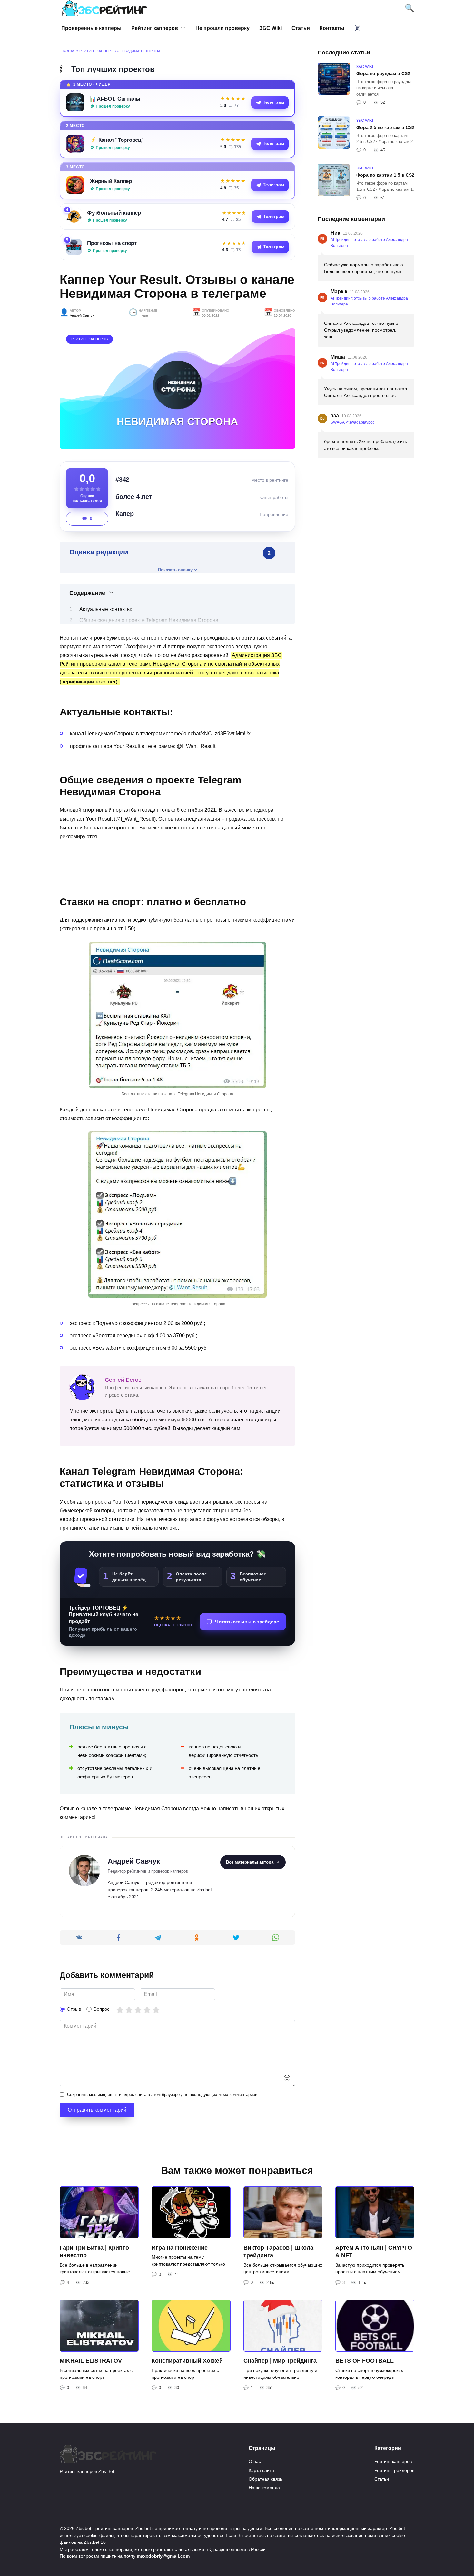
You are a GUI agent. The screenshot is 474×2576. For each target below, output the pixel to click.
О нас (255, 2461)
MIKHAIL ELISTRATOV (91, 2361)
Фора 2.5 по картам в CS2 (385, 127)
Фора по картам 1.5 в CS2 (385, 175)
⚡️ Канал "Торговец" (117, 140)
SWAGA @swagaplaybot (352, 422)
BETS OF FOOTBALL (365, 2361)
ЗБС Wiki (271, 28)
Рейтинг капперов (155, 28)
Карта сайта (261, 2470)
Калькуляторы (358, 28)
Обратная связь (265, 2479)
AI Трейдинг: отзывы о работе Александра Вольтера (369, 243)
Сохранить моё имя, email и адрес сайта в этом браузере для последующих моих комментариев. (163, 2094)
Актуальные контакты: (106, 609)
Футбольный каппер (114, 213)
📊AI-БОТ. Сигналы (115, 99)
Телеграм (273, 102)
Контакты (332, 28)
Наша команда (264, 2488)
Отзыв (74, 2009)
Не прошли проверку (222, 28)
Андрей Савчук (82, 315)
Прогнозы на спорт (112, 243)
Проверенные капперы (91, 28)
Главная (68, 51)
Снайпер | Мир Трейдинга (280, 2361)
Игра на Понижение (180, 2247)
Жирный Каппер (111, 181)
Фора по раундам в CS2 (383, 73)
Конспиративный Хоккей (187, 2361)
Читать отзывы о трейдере (247, 1622)
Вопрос (102, 2009)
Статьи (301, 28)
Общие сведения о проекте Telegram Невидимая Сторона (149, 620)
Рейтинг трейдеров (394, 2470)
